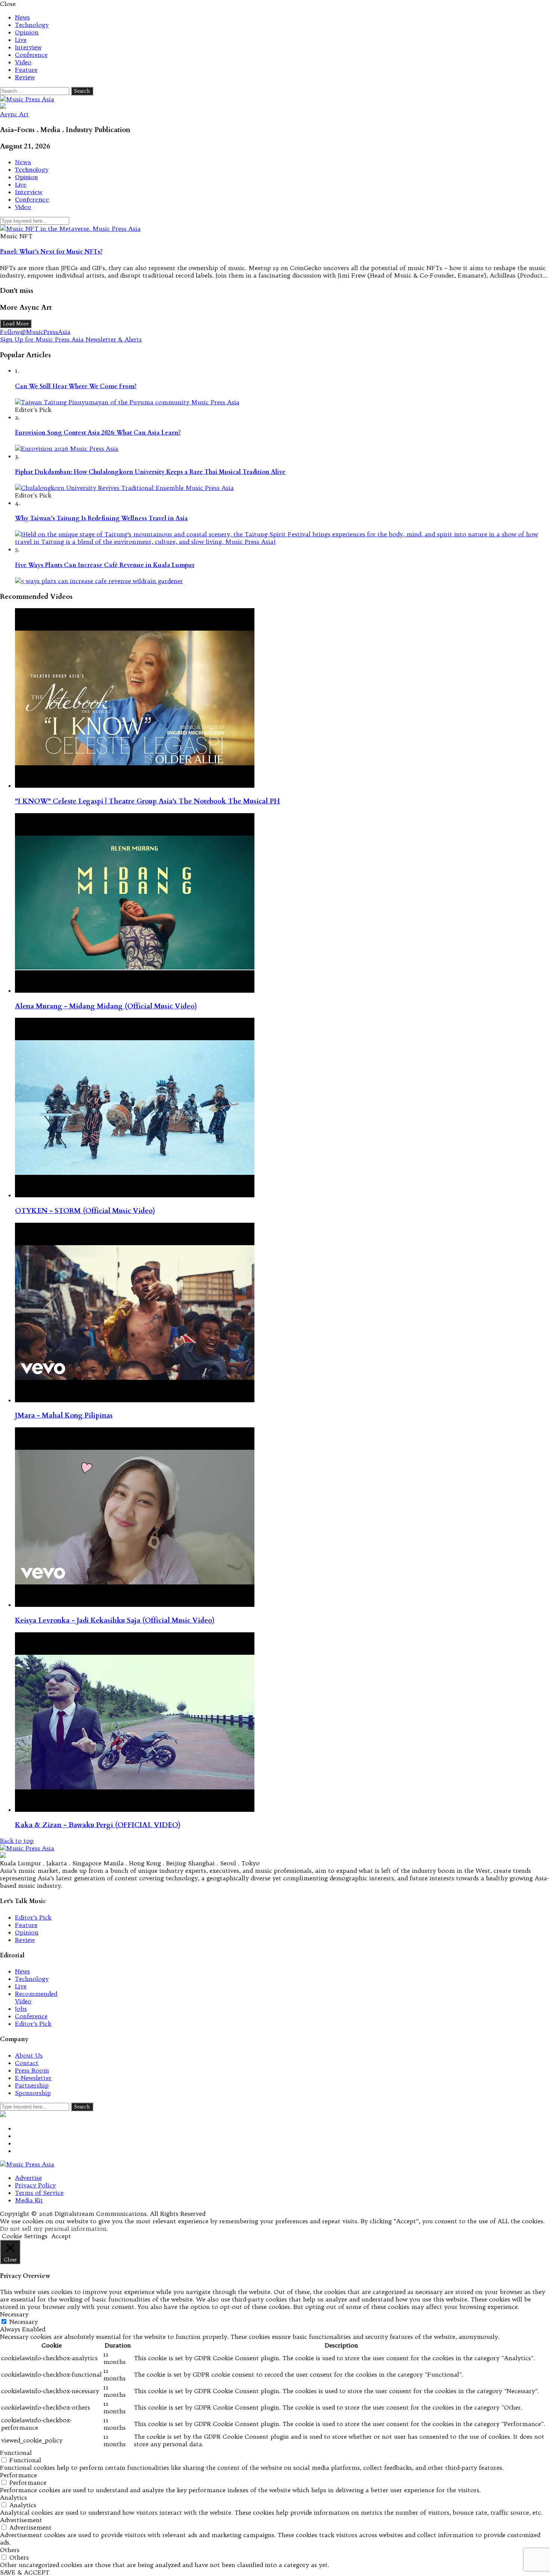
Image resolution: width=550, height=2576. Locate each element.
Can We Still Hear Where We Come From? (76, 386)
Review (25, 77)
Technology (32, 25)
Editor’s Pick (33, 1917)
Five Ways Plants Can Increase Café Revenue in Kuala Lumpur (105, 565)
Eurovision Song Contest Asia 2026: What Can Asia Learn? (98, 433)
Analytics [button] (13, 2497)
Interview (28, 47)
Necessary (24, 2322)
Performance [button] (19, 2475)
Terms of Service (39, 2193)
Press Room (32, 2070)
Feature (26, 70)
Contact (27, 2063)
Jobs (21, 2009)
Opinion (27, 32)
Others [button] (10, 2550)
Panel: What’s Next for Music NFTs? (51, 252)
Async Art (14, 114)
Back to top (17, 1841)
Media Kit (29, 2200)
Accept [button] (61, 2236)
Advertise (28, 2178)
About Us (29, 2055)
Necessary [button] (14, 2314)
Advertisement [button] (21, 2520)
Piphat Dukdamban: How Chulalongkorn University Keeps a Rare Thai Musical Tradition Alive (150, 472)
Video (23, 62)
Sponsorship (33, 2093)
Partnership (32, 2085)
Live (21, 40)
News (22, 17)
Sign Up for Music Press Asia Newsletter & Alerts (71, 339)
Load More (16, 324)
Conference (31, 55)
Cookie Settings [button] (25, 2236)
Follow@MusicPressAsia (35, 332)
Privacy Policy (35, 2185)
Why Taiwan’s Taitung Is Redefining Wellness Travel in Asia (101, 518)
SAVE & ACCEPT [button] (25, 2572)
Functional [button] (16, 2453)
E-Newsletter (33, 2078)
